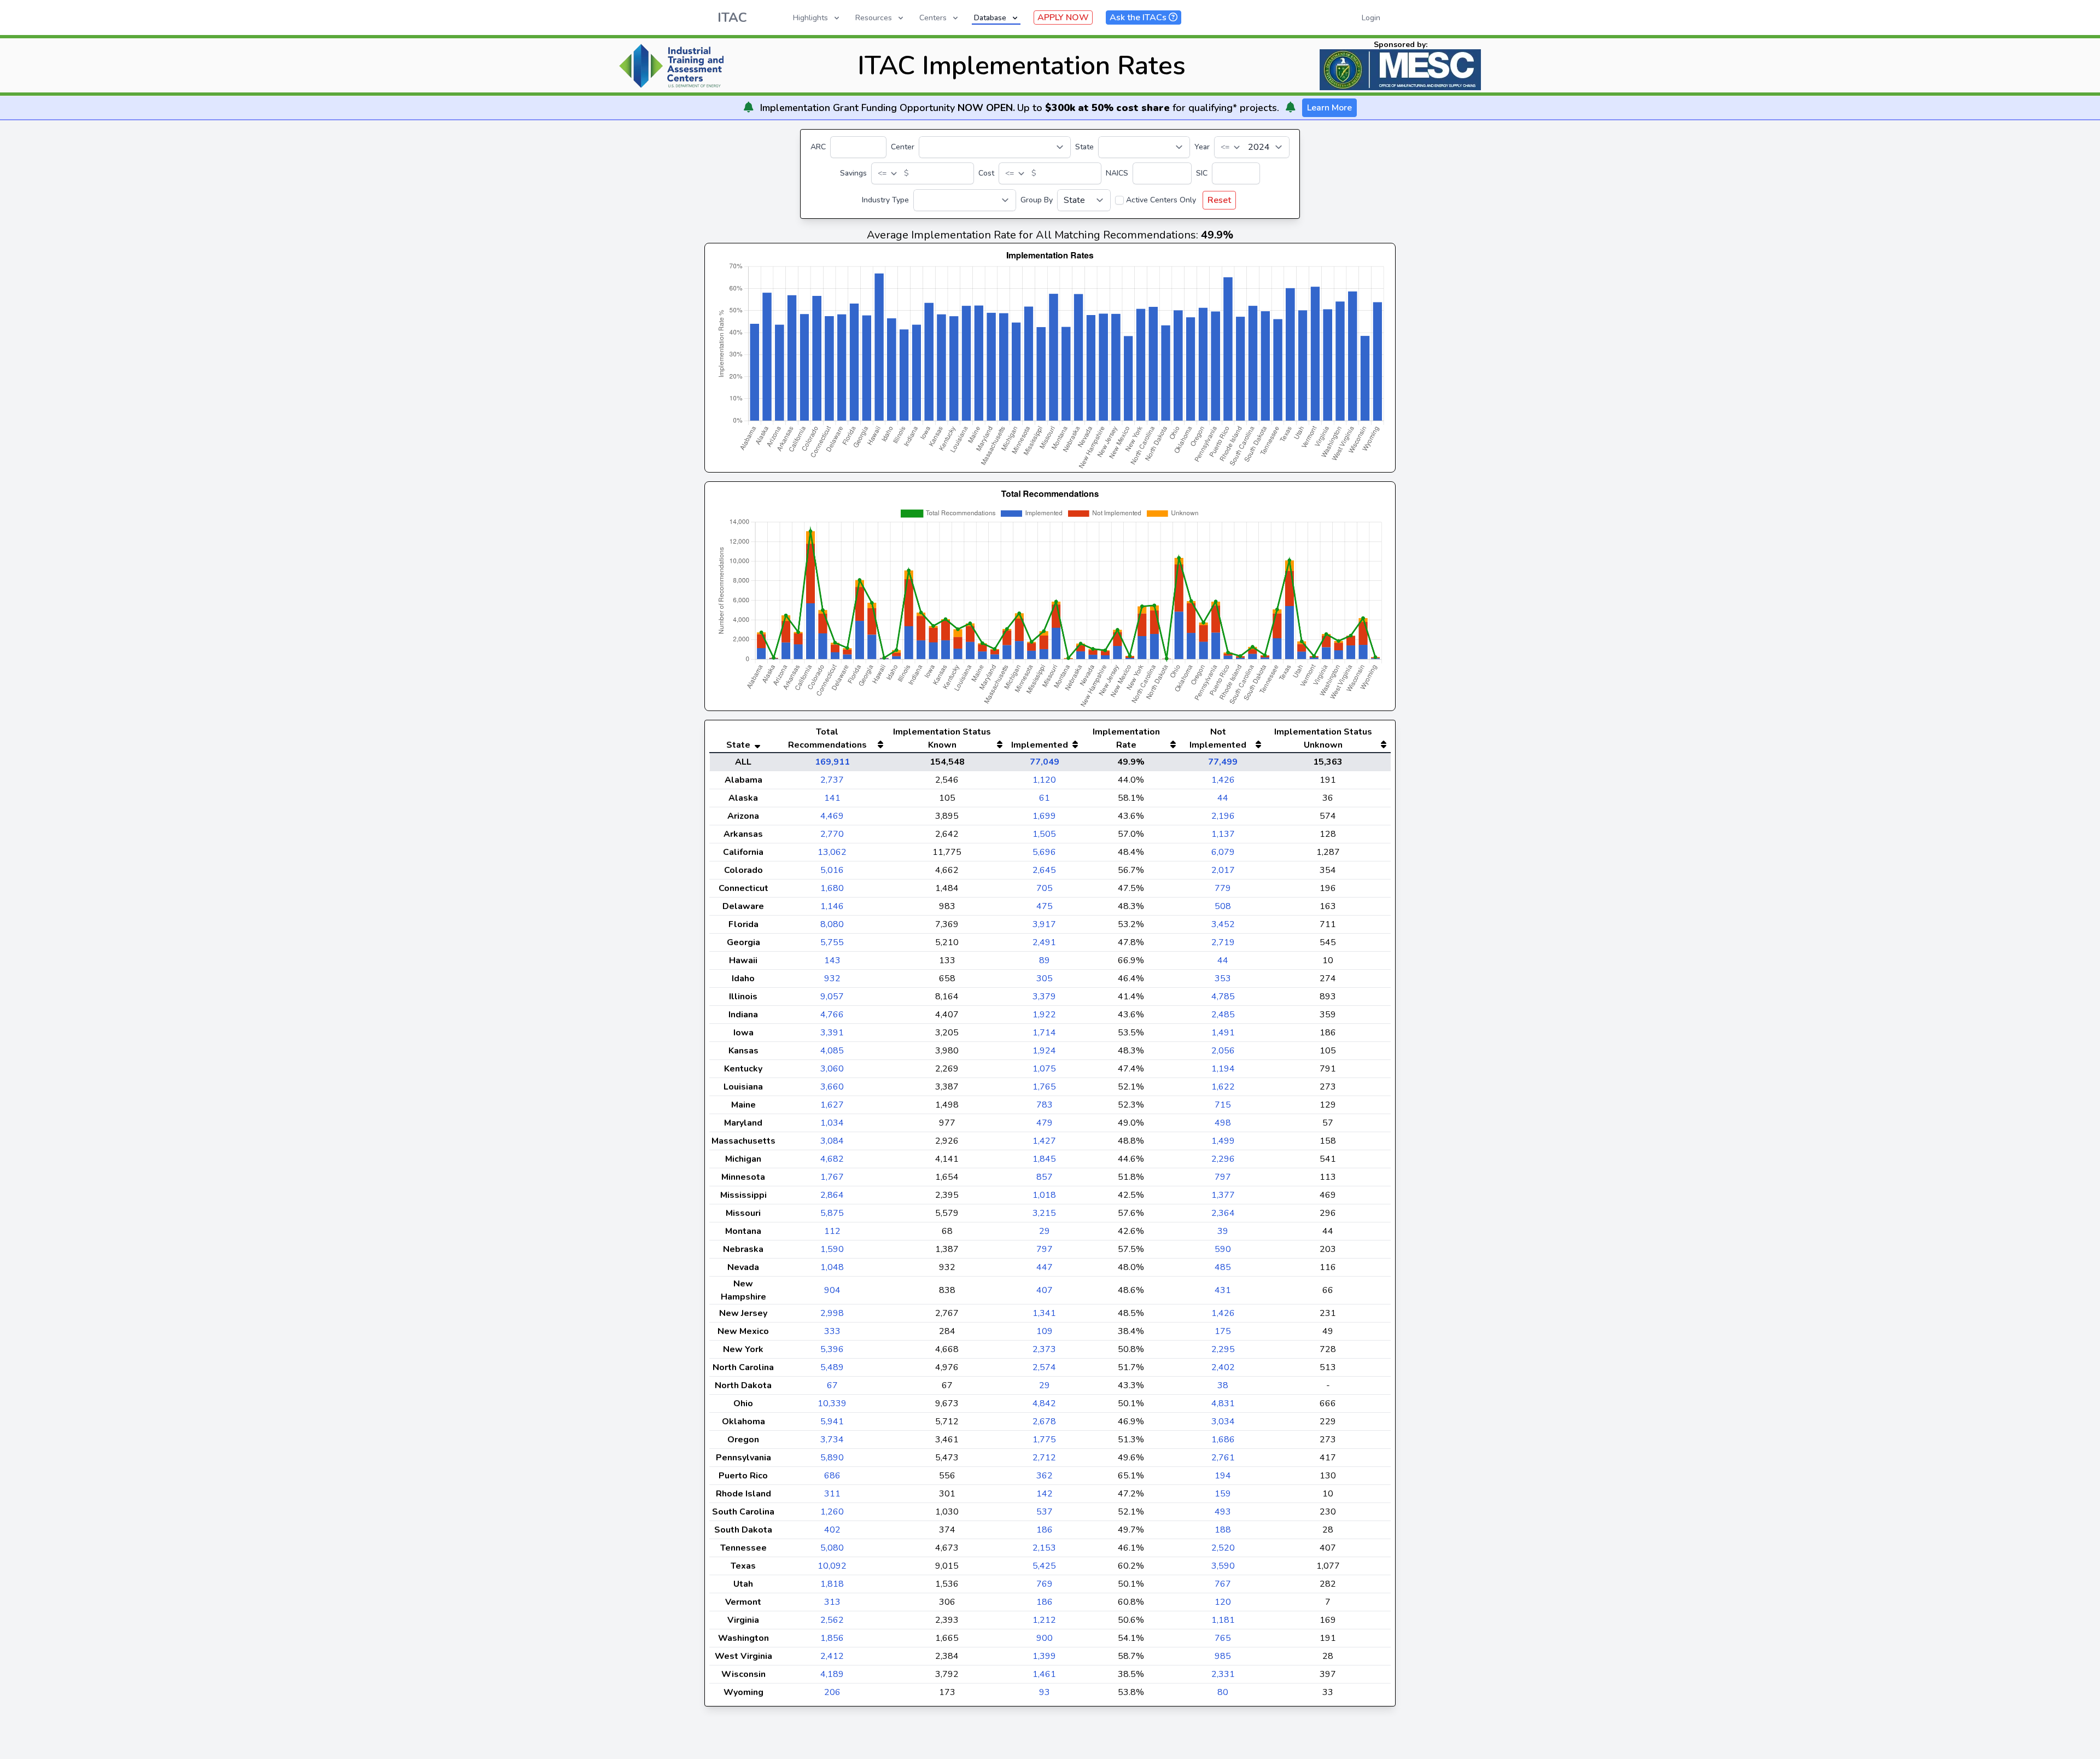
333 (832, 1331)
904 (832, 1290)
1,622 (1223, 1087)
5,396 (832, 1349)
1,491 (1223, 1033)
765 (1223, 1638)
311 (832, 1494)
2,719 (1223, 942)
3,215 (1044, 1213)
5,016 (832, 870)
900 (1045, 1638)
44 (1223, 798)
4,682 (832, 1159)
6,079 (1223, 852)
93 (1045, 1692)
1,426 (1223, 780)
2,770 (832, 834)
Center (903, 147)
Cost (986, 173)
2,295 (1223, 1349)
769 (1045, 1584)
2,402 (1223, 1367)
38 (1223, 1385)
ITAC (732, 18)
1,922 (1044, 1015)
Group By (1037, 200)
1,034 (832, 1123)
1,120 (1044, 780)
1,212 (1044, 1620)
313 (832, 1602)
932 (832, 978)
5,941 (832, 1422)
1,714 (1044, 1033)
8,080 (832, 924)
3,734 (832, 1440)
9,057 (832, 997)
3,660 (832, 1087)
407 (1045, 1290)
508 (1223, 906)
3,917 (1044, 924)
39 (1223, 1231)
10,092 (832, 1566)
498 (1223, 1123)
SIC (1202, 173)
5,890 (832, 1458)
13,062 (832, 852)
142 (1045, 1494)
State (1084, 147)
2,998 (832, 1313)
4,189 (832, 1674)
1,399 (1044, 1656)
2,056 (1223, 1051)
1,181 (1223, 1620)
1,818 (832, 1584)
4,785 (1223, 997)
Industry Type (885, 200)
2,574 (1044, 1367)
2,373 (1044, 1349)
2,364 (1223, 1213)
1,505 (1044, 834)
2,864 (832, 1195)
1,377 (1223, 1195)
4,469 (832, 816)
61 (1045, 798)
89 (1045, 960)
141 (832, 798)
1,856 (832, 1638)
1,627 (832, 1105)
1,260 (832, 1512)
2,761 (1223, 1458)
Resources (874, 18)
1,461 (1044, 1674)
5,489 (832, 1367)
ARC (818, 147)
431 (1223, 1290)
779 (1223, 888)
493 (1223, 1512)
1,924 (1044, 1051)
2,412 (832, 1656)
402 (832, 1530)
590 (1223, 1249)
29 (1045, 1231)
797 (1223, 1177)
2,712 (1044, 1458)
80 (1223, 1692)
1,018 (1044, 1195)
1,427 (1044, 1141)
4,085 (832, 1051)
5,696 (1044, 852)
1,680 (832, 888)
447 (1045, 1267)
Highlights (810, 18)
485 (1223, 1267)
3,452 (1223, 924)
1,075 (1044, 1069)
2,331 (1223, 1674)
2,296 (1223, 1159)
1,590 (832, 1249)
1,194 (1223, 1069)
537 (1045, 1512)
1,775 (1044, 1440)
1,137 (1223, 834)
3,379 (1044, 997)
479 (1045, 1123)
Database (990, 18)
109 (1045, 1331)
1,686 (1223, 1440)
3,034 (1223, 1422)
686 (832, 1476)
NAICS (1117, 173)
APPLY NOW (1063, 18)
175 (1223, 1331)
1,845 (1044, 1159)
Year (1202, 147)
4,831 (1223, 1403)
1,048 (832, 1267)
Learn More (1329, 108)
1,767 (832, 1177)
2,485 (1223, 1015)
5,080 (832, 1548)
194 (1223, 1476)
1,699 (1044, 816)
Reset (1219, 200)
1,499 (1223, 1141)
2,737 (832, 780)
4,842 (1044, 1403)
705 (1045, 888)
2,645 (1044, 870)
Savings (853, 173)
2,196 (1223, 816)
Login (1371, 18)
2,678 (1044, 1422)
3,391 (832, 1033)
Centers (933, 18)
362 (1045, 1476)
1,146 (832, 906)
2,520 (1223, 1548)
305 (1045, 978)
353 (1223, 978)
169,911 (832, 762)
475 (1045, 906)
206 (832, 1692)
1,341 (1044, 1313)
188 (1223, 1530)
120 (1223, 1602)
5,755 (832, 942)
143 (832, 960)
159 (1223, 1494)
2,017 (1223, 870)
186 (1045, 1530)
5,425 (1044, 1566)
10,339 (832, 1403)
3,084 (832, 1141)
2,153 (1044, 1548)
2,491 (1044, 942)
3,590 (1223, 1566)
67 (832, 1385)
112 (832, 1231)
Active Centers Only (1161, 200)
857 (1045, 1177)
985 (1223, 1656)
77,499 (1223, 762)
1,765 (1044, 1087)
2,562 (832, 1620)
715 (1223, 1105)
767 (1223, 1584)
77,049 (1045, 762)
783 (1045, 1105)
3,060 (832, 1069)
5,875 (832, 1213)
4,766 (832, 1015)
